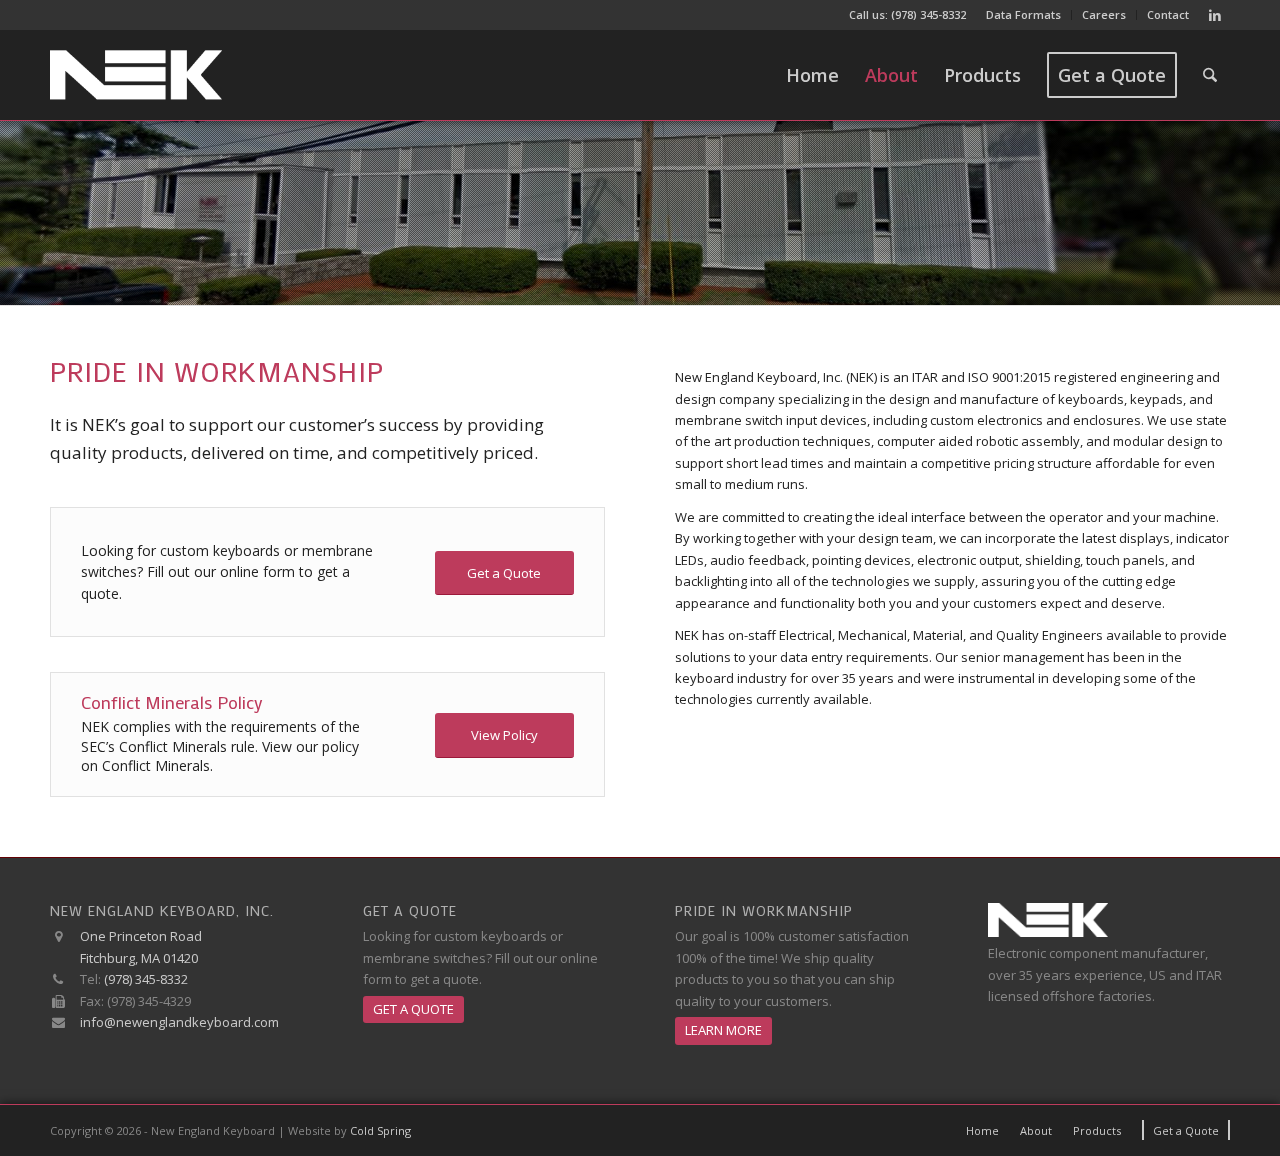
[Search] (1210, 75)
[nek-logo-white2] (136, 75)
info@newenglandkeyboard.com (179, 1022)
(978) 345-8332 (928, 14)
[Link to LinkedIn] (1215, 15)
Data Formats (1023, 14)
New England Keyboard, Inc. (162, 910)
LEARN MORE (723, 1030)
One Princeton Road (141, 936)
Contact (1168, 14)
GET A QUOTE (413, 1009)
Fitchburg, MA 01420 (139, 958)
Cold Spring (380, 1130)
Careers (1104, 14)
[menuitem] (1024, 15)
